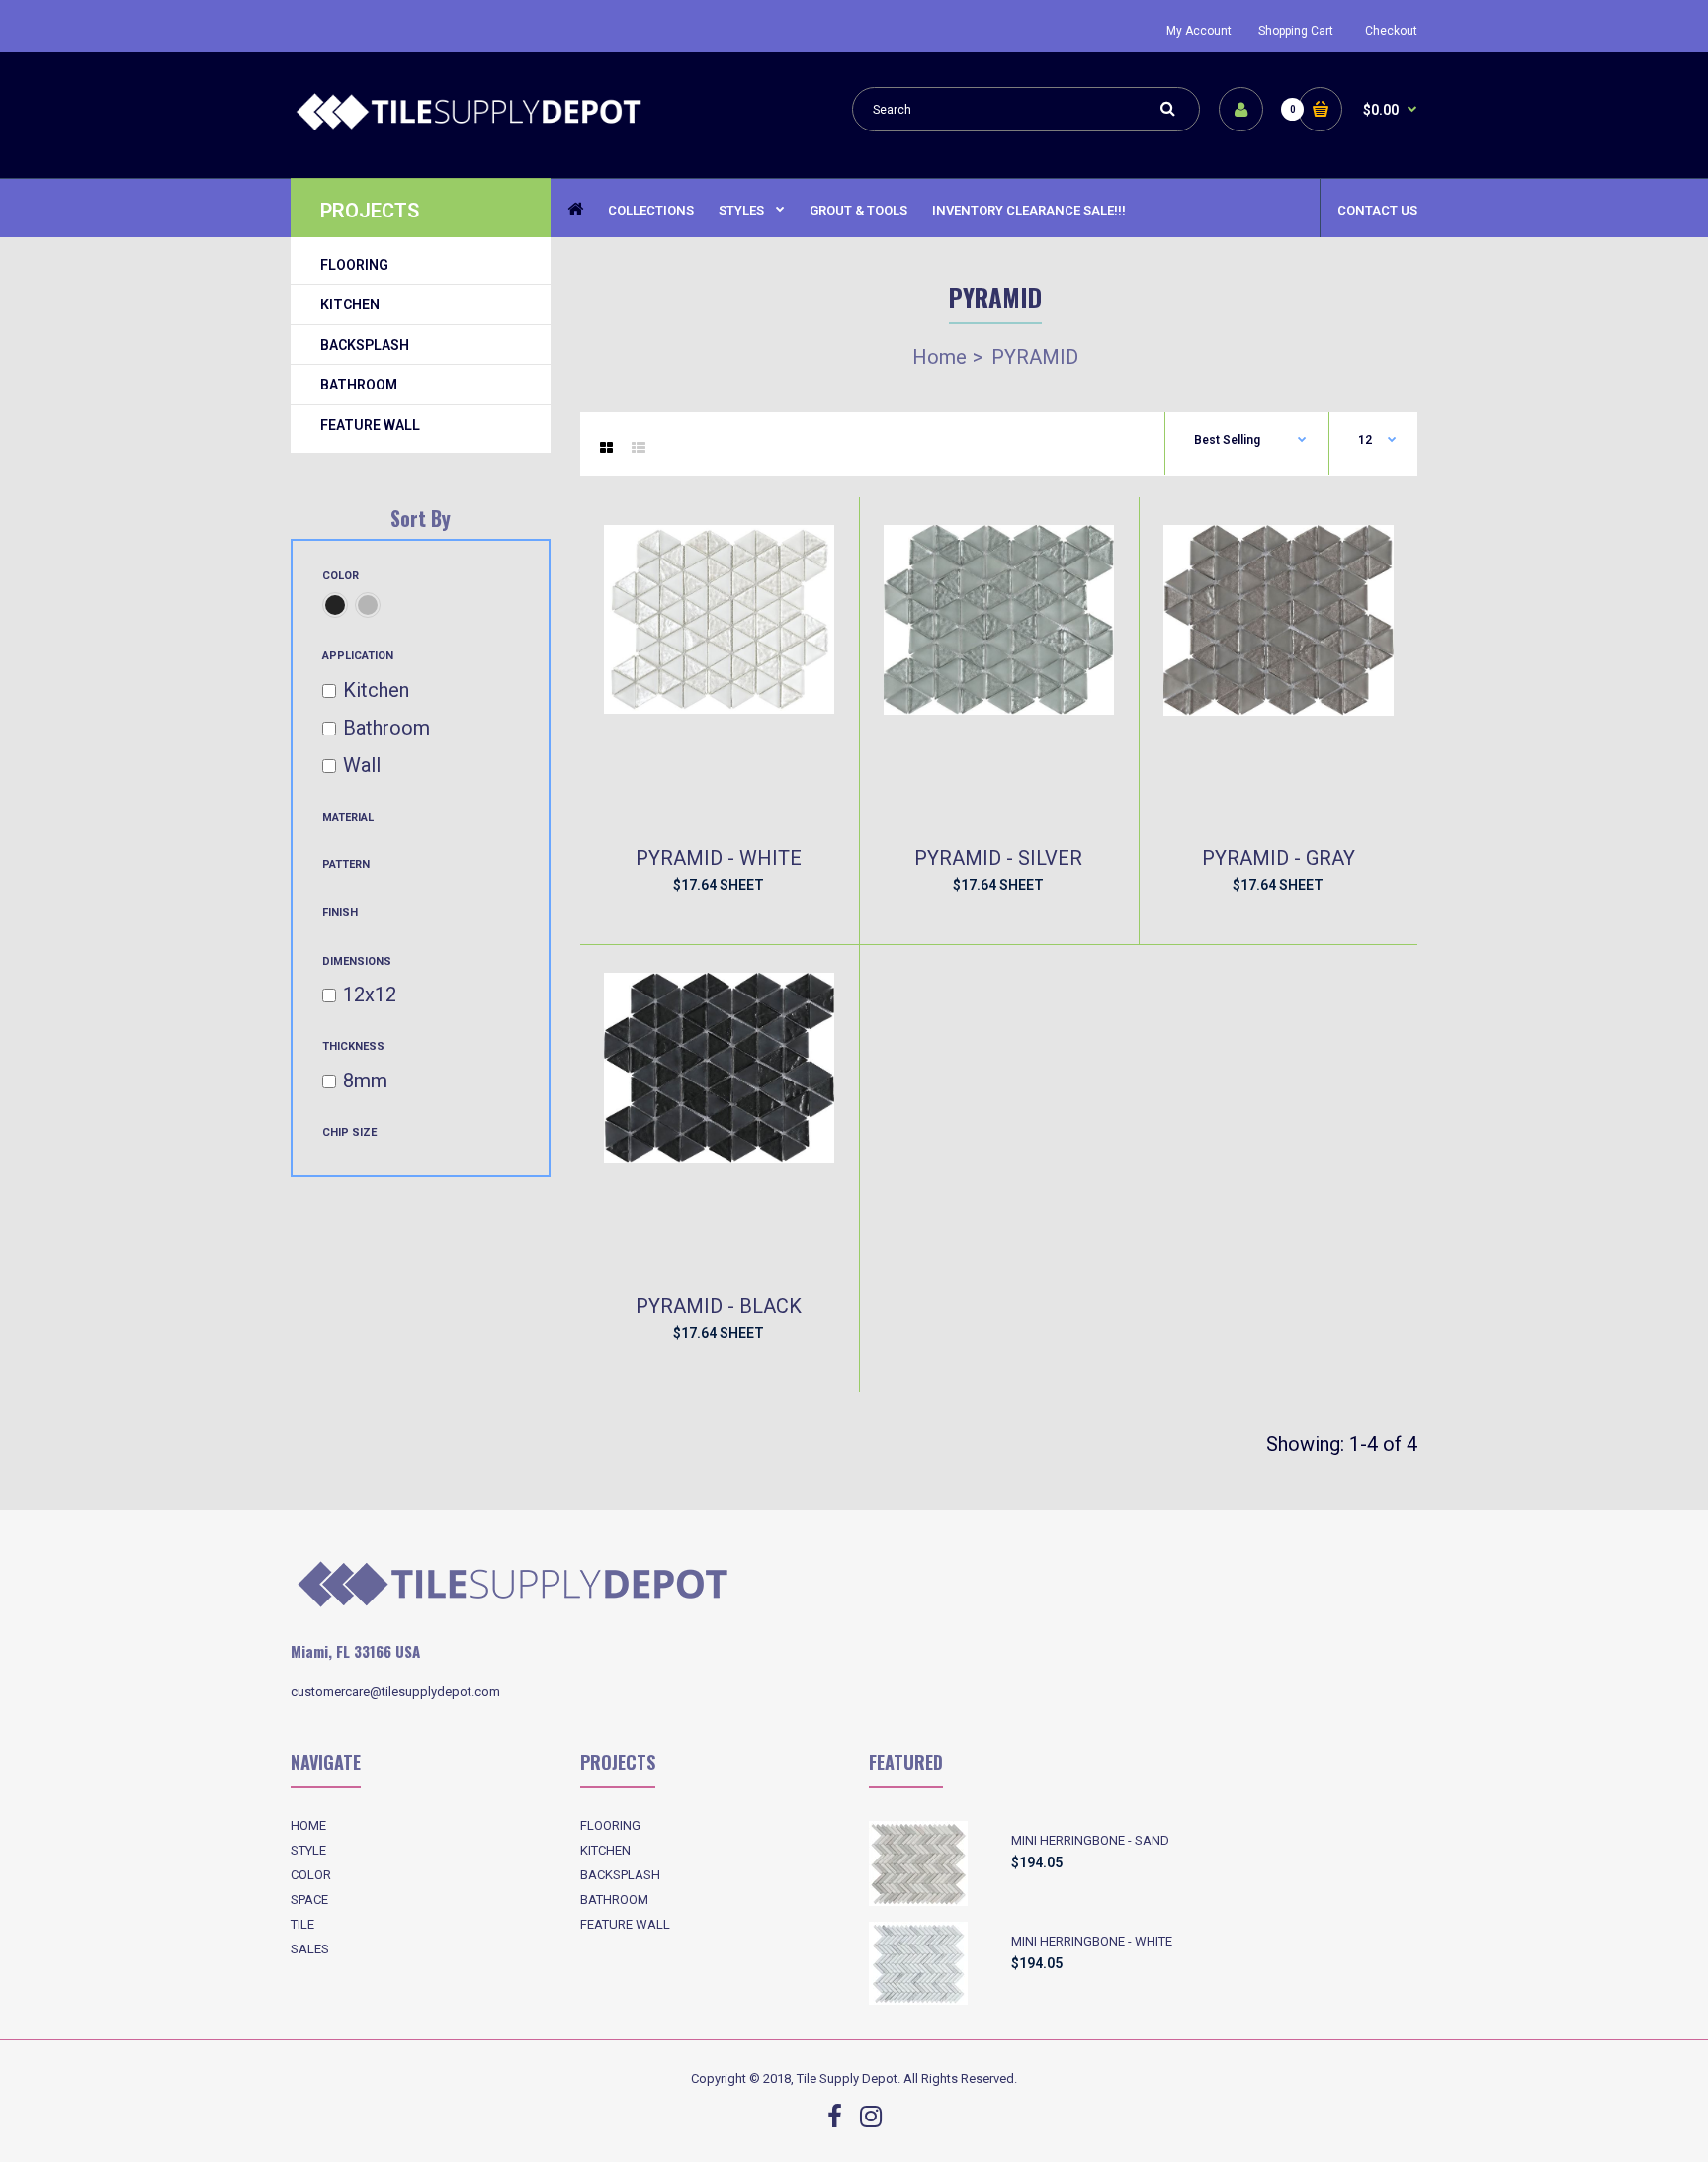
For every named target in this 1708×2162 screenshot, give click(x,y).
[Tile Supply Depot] (469, 128)
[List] (639, 448)
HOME (308, 1825)
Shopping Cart (1296, 31)
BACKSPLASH (620, 1875)
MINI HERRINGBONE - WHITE (1092, 1941)
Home (939, 357)
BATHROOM (614, 1900)
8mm (365, 1081)
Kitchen (376, 690)
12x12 (370, 995)
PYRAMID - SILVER (998, 858)
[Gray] (368, 605)
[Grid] (606, 448)
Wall (362, 765)
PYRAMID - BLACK (719, 1306)
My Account (1199, 31)
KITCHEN (605, 1850)
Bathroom (386, 728)
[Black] (335, 605)
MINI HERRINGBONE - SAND (1090, 1840)
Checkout (1391, 31)
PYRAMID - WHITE (719, 858)
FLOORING (610, 1825)
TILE (302, 1924)
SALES (310, 1949)
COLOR (311, 1875)
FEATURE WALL (625, 1924)
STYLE (308, 1850)
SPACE (309, 1900)
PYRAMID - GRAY (1279, 858)
